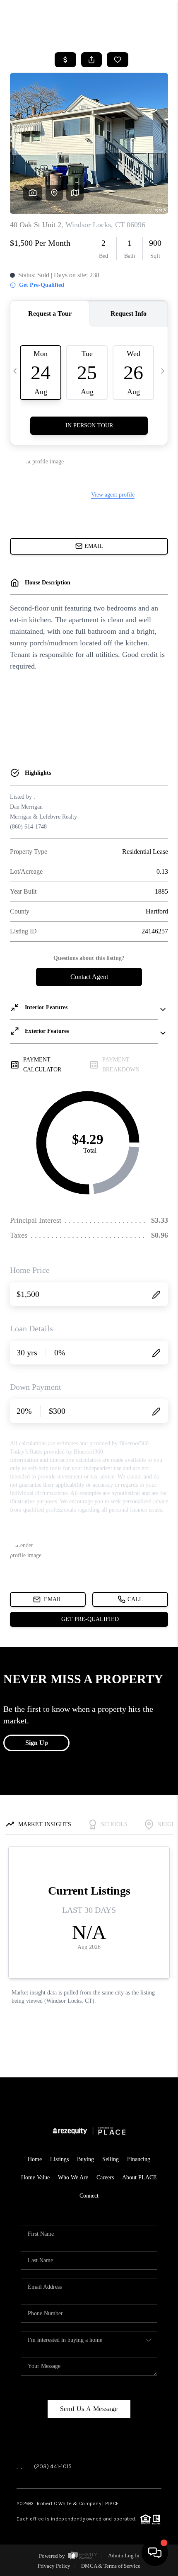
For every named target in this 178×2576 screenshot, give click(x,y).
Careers (105, 2177)
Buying (85, 2159)
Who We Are (73, 2177)
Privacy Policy (54, 2566)
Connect (89, 2196)
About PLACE (140, 2177)
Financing (139, 2159)
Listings (59, 2159)
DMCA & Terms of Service (111, 2566)
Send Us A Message (89, 2409)
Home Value (35, 2177)
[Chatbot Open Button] (155, 2553)
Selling (111, 2159)
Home (35, 2159)
